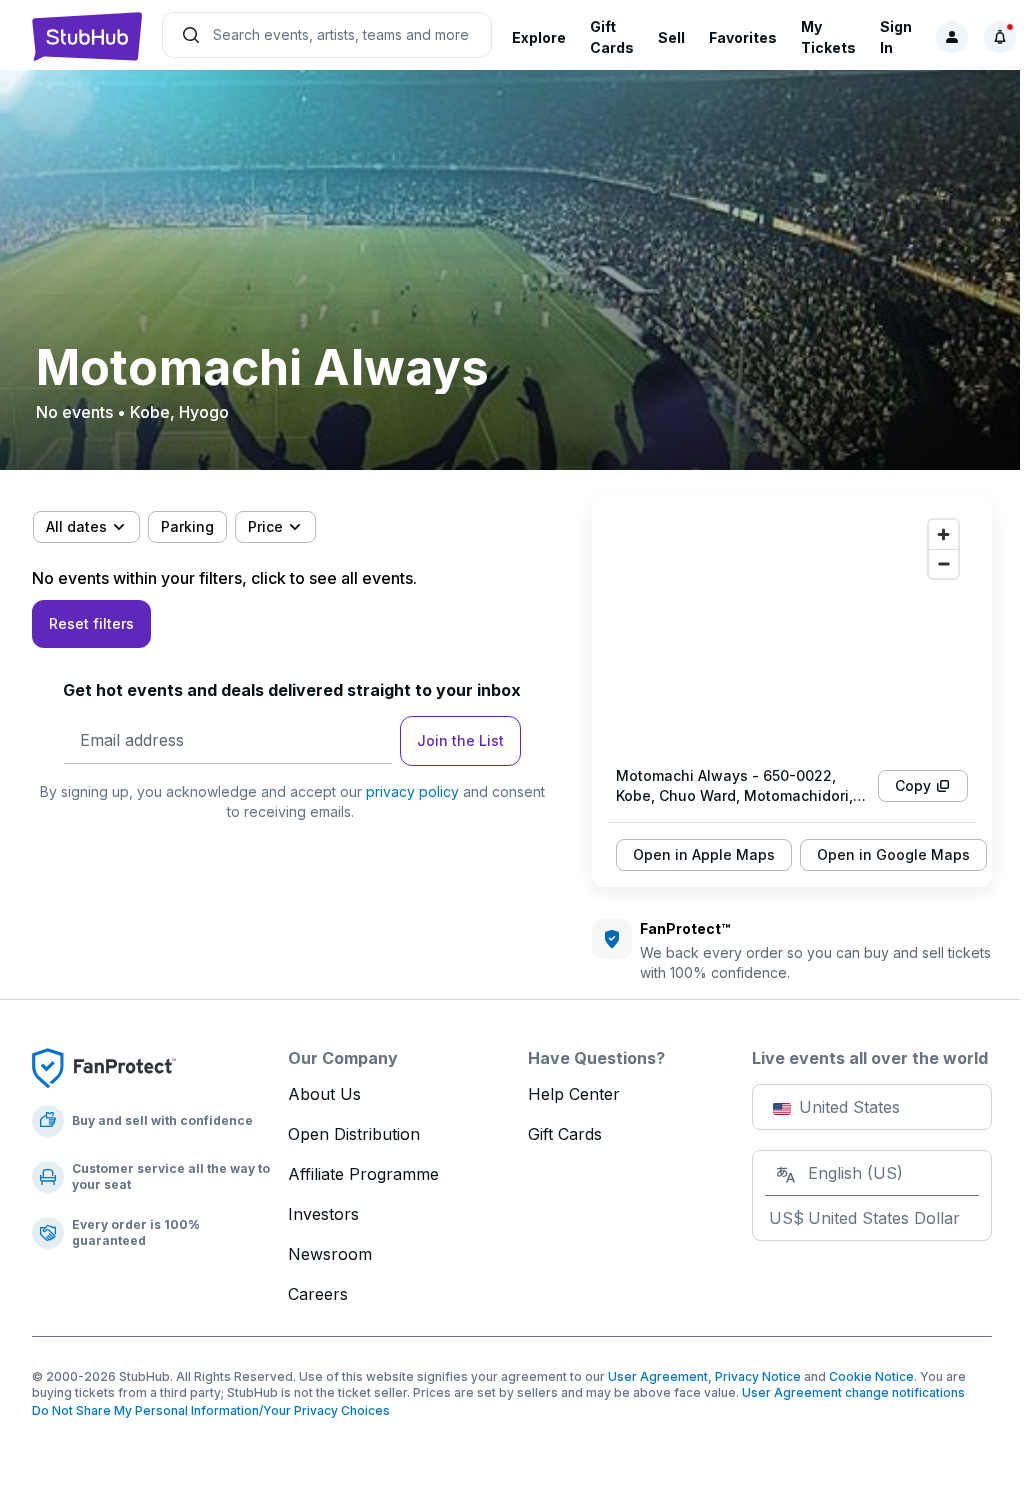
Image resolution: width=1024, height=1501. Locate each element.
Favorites (743, 37)
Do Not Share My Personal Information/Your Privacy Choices (211, 1410)
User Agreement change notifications (853, 1392)
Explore (539, 37)
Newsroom (330, 1254)
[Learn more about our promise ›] (104, 1067)
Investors (323, 1214)
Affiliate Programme (363, 1174)
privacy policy (412, 791)
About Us (324, 1094)
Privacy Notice (758, 1376)
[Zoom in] (943, 534)
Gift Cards (565, 1134)
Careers (318, 1294)
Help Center (574, 1094)
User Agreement (658, 1376)
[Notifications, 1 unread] (1000, 37)
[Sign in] (952, 37)
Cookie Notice (871, 1376)
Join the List (460, 740)
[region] (792, 630)
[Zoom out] (943, 563)
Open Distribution (354, 1134)
